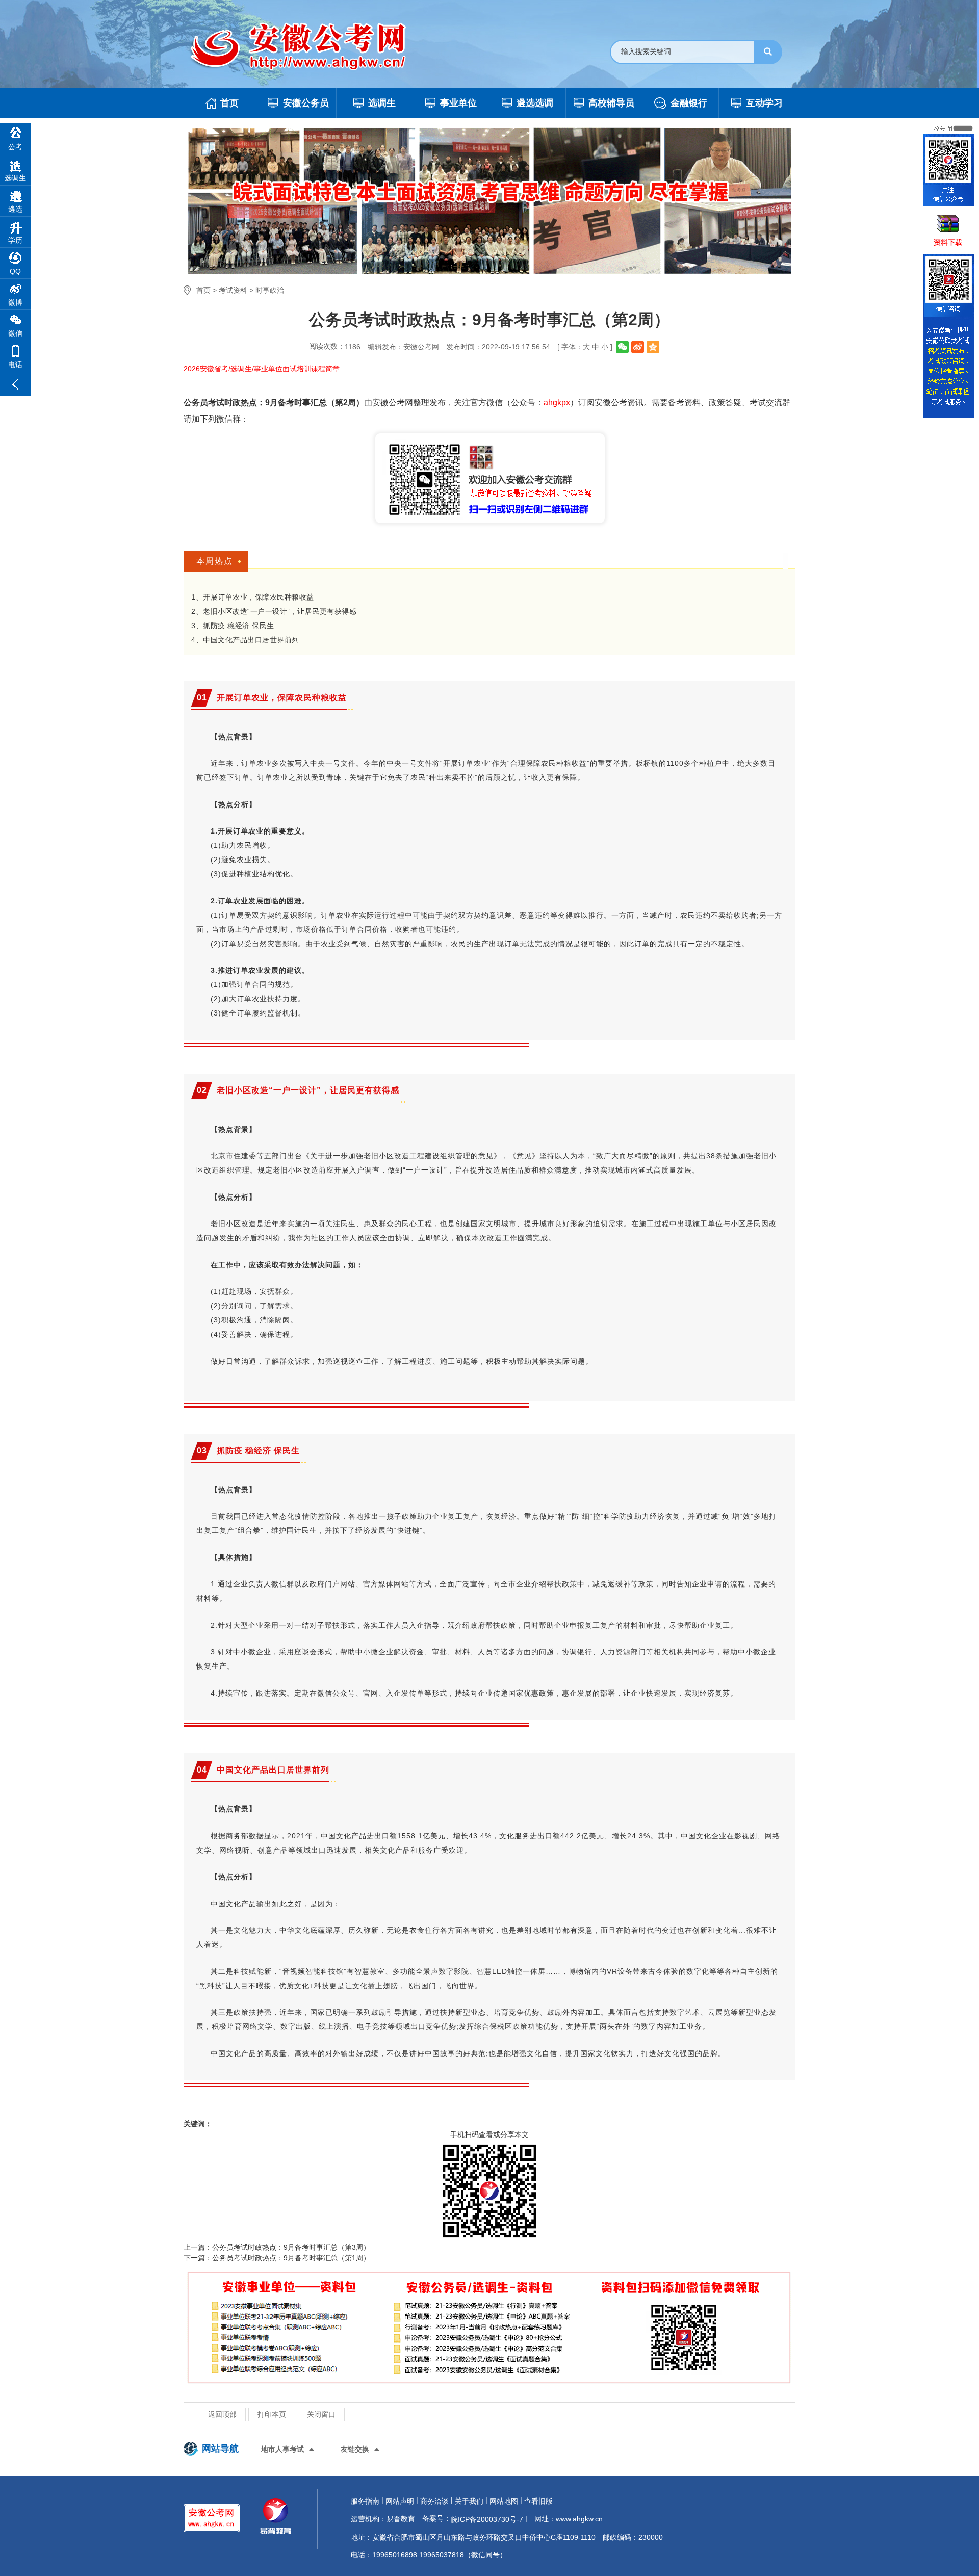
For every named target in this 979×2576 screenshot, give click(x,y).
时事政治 (270, 290)
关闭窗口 (321, 2414)
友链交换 (355, 2449)
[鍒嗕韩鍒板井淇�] (622, 347)
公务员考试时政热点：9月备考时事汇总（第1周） (291, 2258)
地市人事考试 (282, 2449)
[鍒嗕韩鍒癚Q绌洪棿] (653, 347)
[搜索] (768, 52)
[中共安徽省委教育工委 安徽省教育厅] (309, 47)
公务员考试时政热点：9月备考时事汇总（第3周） (291, 2247)
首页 (203, 290)
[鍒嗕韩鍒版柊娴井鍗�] (638, 347)
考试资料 (233, 290)
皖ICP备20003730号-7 (487, 2519)
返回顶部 (222, 2414)
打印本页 (272, 2414)
